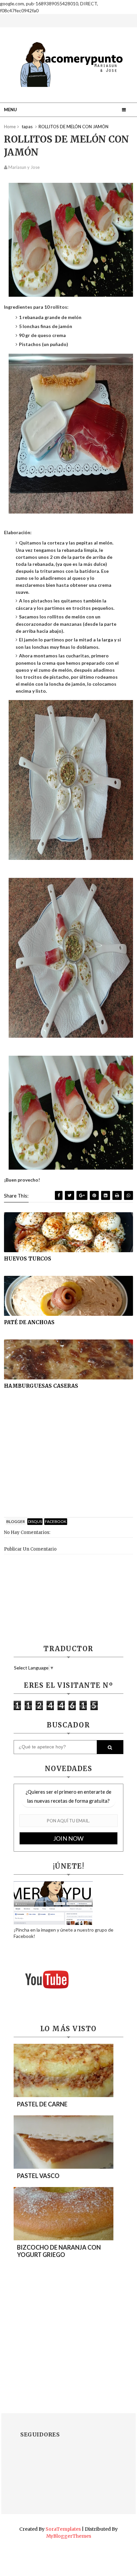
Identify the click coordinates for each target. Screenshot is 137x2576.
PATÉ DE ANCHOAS (29, 1322)
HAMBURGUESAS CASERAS (41, 1386)
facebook (56, 1521)
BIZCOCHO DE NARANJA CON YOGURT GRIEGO (59, 2251)
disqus (35, 1521)
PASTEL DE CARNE (42, 2104)
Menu (10, 110)
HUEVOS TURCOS (28, 1259)
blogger (16, 1521)
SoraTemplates (63, 2529)
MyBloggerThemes (69, 2536)
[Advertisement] (68, 1461)
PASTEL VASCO (38, 2176)
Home (10, 127)
